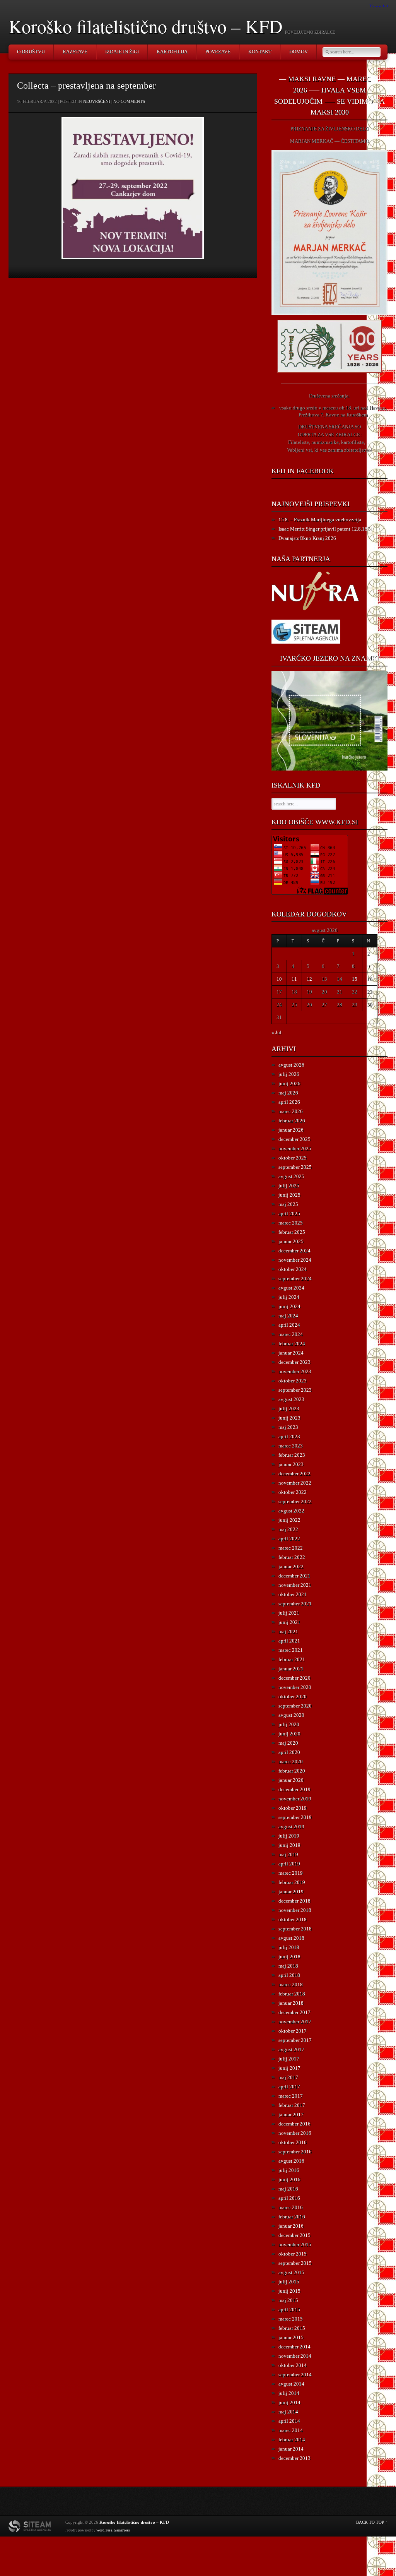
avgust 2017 (291, 2049)
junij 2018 (289, 1957)
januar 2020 (291, 1780)
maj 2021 (288, 1631)
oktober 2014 (293, 2365)
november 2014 (295, 2356)
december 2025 (294, 1139)
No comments (129, 101)
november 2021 (295, 1585)
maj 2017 (288, 2077)
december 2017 (294, 2012)
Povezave (218, 52)
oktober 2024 (293, 1269)
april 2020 (289, 1752)
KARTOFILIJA (172, 52)
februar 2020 (292, 1771)
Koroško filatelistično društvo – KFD (146, 26)
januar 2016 (291, 2226)
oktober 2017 (293, 2031)
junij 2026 (289, 1083)
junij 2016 (289, 2179)
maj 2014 (288, 2412)
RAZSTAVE (75, 52)
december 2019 (294, 1789)
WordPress (104, 2530)
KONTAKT (260, 52)
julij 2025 (289, 1186)
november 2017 (295, 2022)
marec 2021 (291, 1650)
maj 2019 (288, 1854)
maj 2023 (288, 1427)
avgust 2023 (291, 1399)
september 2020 (295, 1706)
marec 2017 (291, 2096)
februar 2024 (292, 1344)
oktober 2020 (293, 1696)
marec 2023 (291, 1446)
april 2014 (289, 2421)
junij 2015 (289, 2291)
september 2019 (295, 1817)
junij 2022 (289, 1520)
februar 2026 (292, 1121)
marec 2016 (291, 2207)
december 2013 (294, 2458)
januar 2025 (291, 1241)
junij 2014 (289, 2402)
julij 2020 (289, 1724)
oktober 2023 (293, 1381)
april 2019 (289, 1864)
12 (309, 979)
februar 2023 (292, 1455)
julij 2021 (289, 1613)
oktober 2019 (293, 1808)
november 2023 (295, 1371)
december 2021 (294, 1576)
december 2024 (294, 1251)
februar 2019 (292, 1882)
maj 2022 (288, 1529)
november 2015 (295, 2245)
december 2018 (294, 1901)
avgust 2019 (291, 1827)
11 (294, 979)
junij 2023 (289, 1418)
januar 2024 (291, 1353)
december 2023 (294, 1362)
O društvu (31, 52)
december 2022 (294, 1474)
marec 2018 (291, 1984)
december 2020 (294, 1678)
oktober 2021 (293, 1594)
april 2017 (289, 2087)
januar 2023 (291, 1464)
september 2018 (295, 1929)
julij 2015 (289, 2282)
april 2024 (289, 1325)
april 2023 (289, 1436)
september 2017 (295, 2040)
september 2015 (295, 2263)
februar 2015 (292, 2328)
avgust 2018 (291, 1938)
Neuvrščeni (97, 101)
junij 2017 (289, 2068)
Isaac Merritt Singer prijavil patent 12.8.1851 (326, 529)
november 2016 (295, 2133)
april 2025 (289, 1213)
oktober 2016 (293, 2142)
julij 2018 (289, 1947)
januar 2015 (291, 2337)
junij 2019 (289, 1845)
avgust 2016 (291, 2161)
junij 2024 (289, 1306)
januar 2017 (291, 2114)
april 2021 (289, 1641)
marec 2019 (291, 1873)
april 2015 (289, 2310)
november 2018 (295, 1910)
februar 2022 (292, 1557)
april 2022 (289, 1539)
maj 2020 (288, 1743)
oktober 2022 (293, 1492)
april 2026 (289, 1102)
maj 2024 (288, 1316)
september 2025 (295, 1167)
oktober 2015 (293, 2254)
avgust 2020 (291, 1715)
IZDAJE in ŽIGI (122, 52)
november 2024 (295, 1260)
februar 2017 (292, 2105)
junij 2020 (289, 1734)
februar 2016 (292, 2217)
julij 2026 (289, 1074)
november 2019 (295, 1799)
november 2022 (295, 1483)
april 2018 (289, 1975)
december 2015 (294, 2235)
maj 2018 (288, 1966)
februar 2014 (292, 2440)
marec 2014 (291, 2430)
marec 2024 (291, 1334)
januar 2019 (291, 1892)
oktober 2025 (293, 1158)
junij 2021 (289, 1622)
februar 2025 (292, 1232)
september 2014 (295, 2375)
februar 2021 (292, 1659)
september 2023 (295, 1390)
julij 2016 (289, 2170)
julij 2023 (289, 1409)
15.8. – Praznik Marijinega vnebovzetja (320, 520)
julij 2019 (289, 1836)
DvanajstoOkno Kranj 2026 (307, 538)
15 (355, 979)
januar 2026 (291, 1130)
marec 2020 (291, 1762)
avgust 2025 (291, 1176)
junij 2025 (289, 1195)
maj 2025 (288, 1204)
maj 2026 (288, 1093)
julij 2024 (289, 1297)
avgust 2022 (291, 1511)
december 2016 (294, 2124)
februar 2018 (292, 1994)
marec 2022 (291, 1548)
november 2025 (295, 1148)
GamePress (122, 2530)
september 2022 (295, 1501)
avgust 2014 (291, 2384)
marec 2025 (291, 1223)
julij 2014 (289, 2393)
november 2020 (295, 1687)
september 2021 (295, 1604)
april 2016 (289, 2198)
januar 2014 (291, 2449)
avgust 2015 (291, 2272)
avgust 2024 (291, 1288)
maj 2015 (288, 2300)
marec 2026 (291, 1111)
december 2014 (294, 2347)
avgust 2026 (291, 1065)
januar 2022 (291, 1566)
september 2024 (295, 1279)
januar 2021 (291, 1669)
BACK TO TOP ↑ (372, 2522)
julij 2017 (289, 2059)
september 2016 (295, 2152)
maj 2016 (288, 2189)
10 (279, 979)
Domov (299, 52)
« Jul (277, 1032)
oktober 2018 (293, 1919)
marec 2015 (291, 2319)
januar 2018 (291, 2003)
